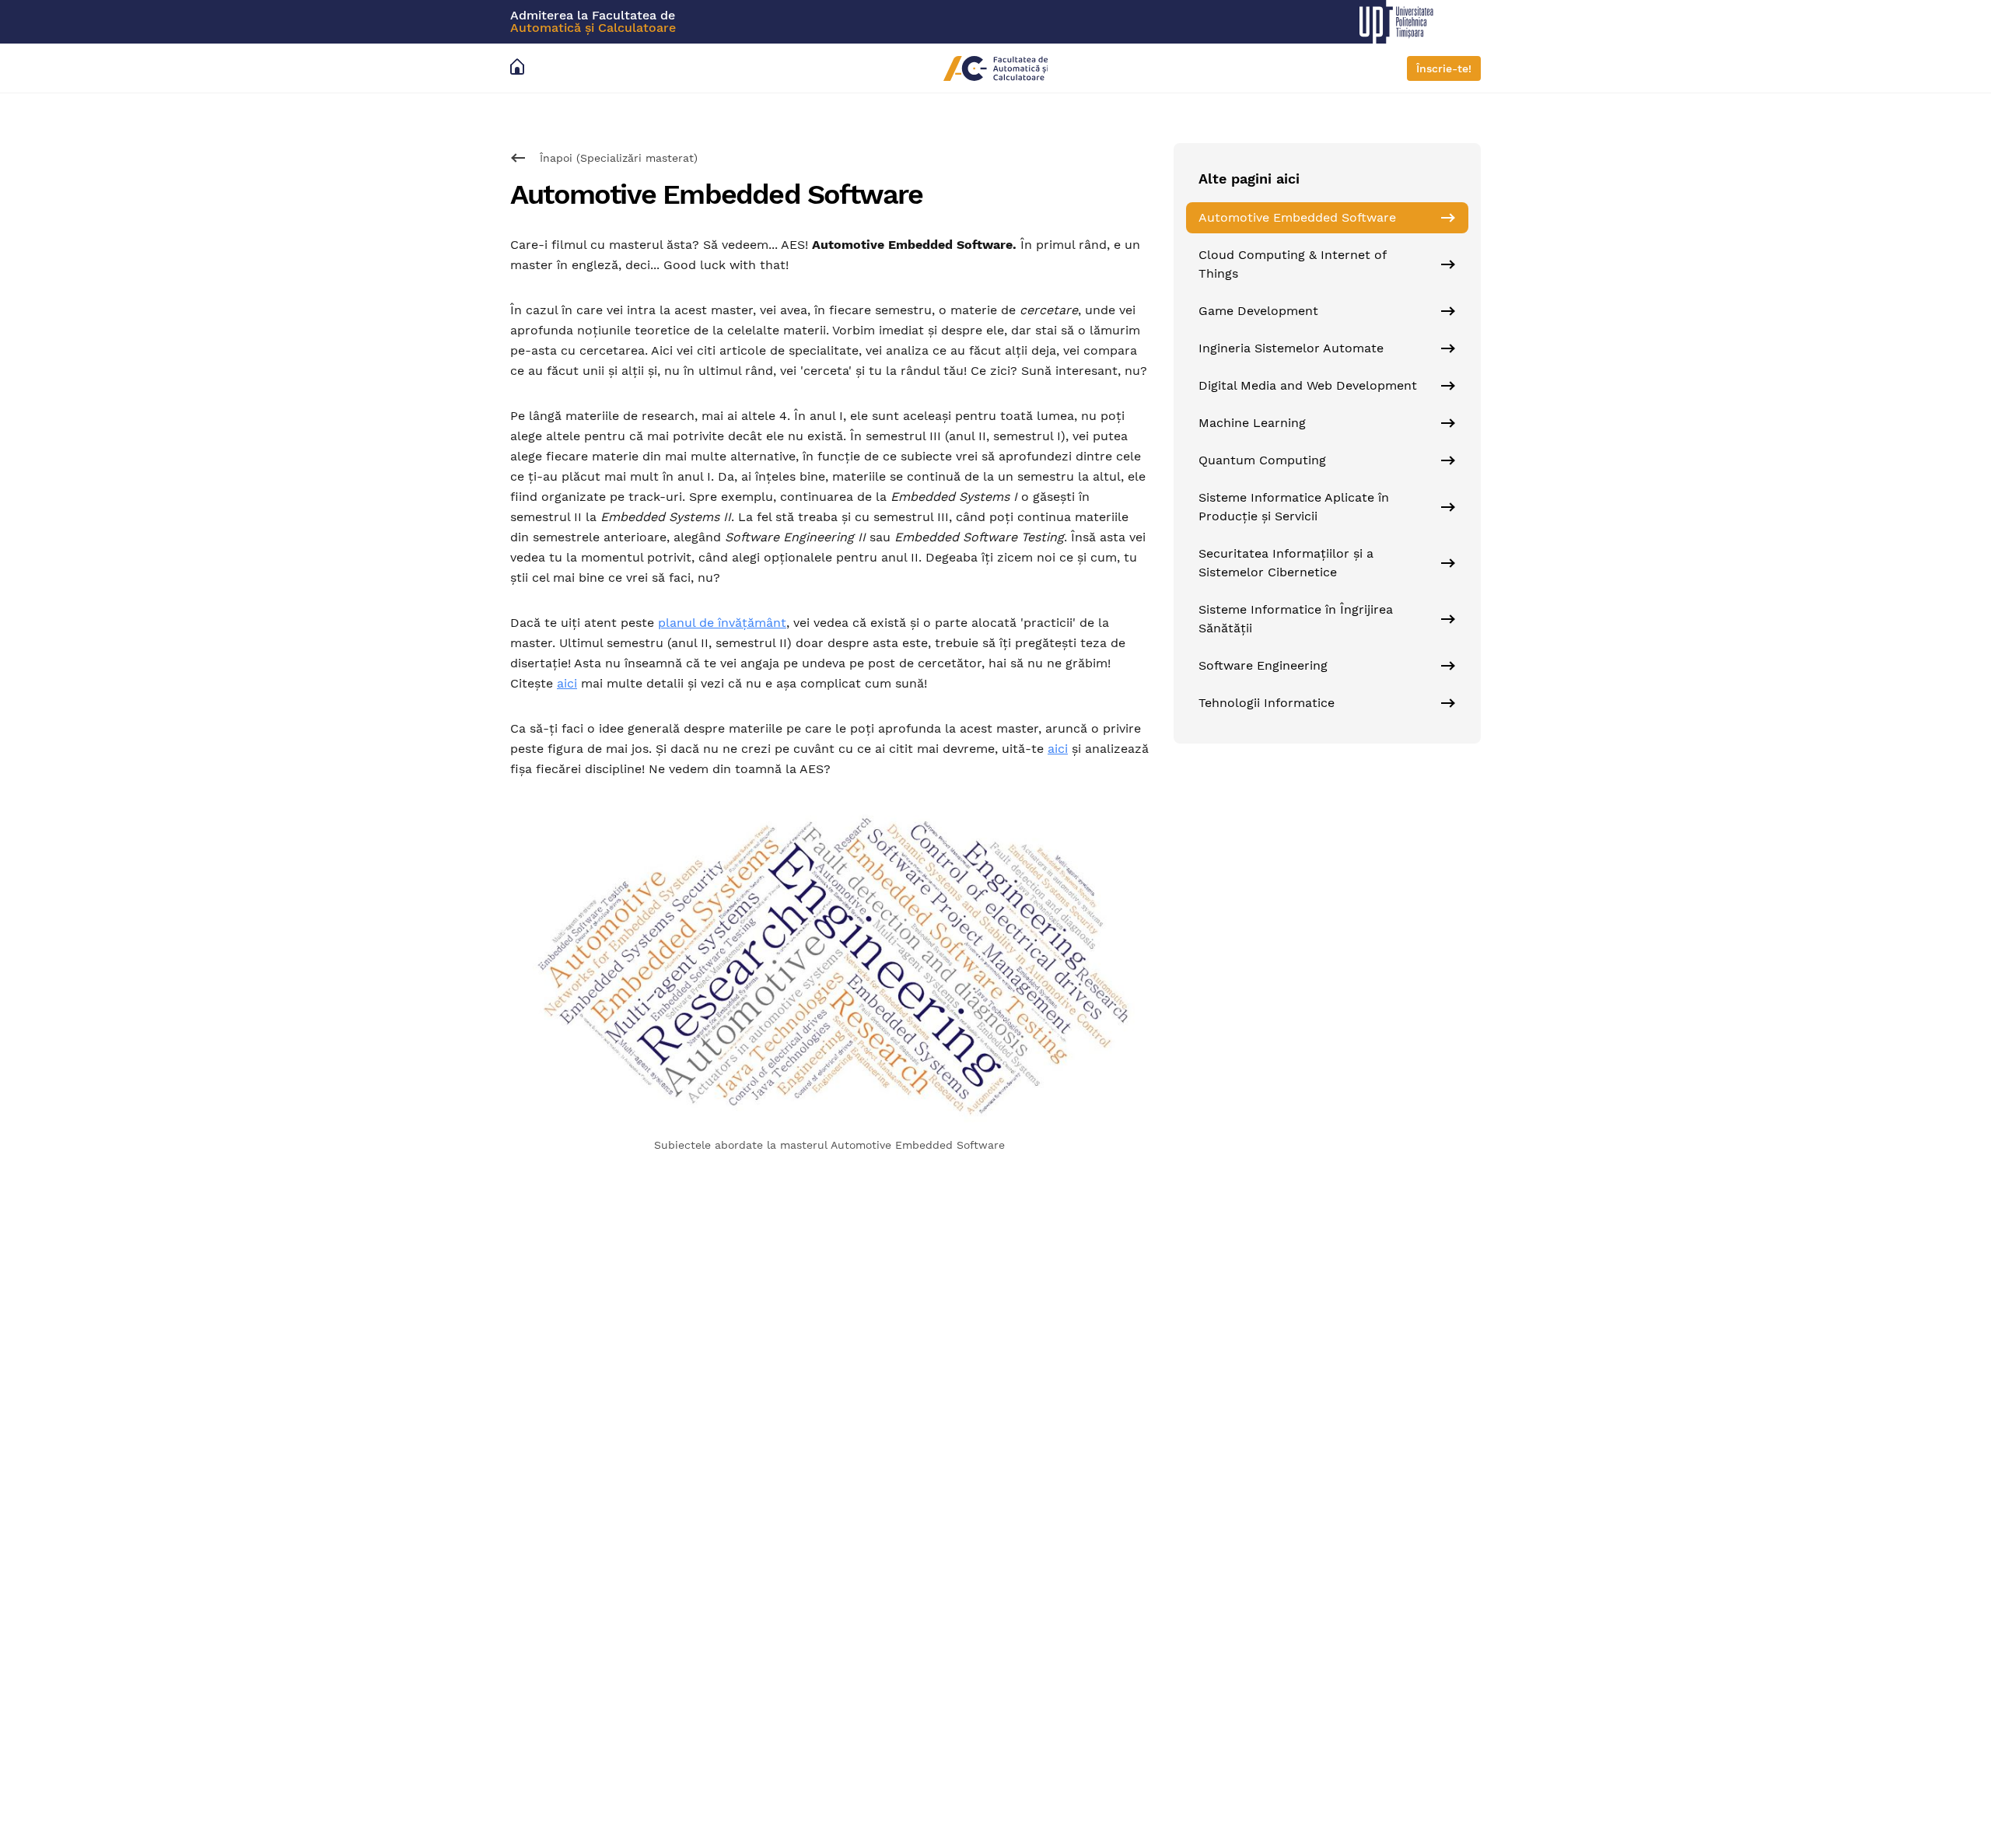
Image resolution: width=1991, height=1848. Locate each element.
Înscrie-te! (1444, 68)
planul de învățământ (722, 623)
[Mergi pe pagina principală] (520, 68)
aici (567, 683)
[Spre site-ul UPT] (1426, 22)
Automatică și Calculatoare (593, 28)
